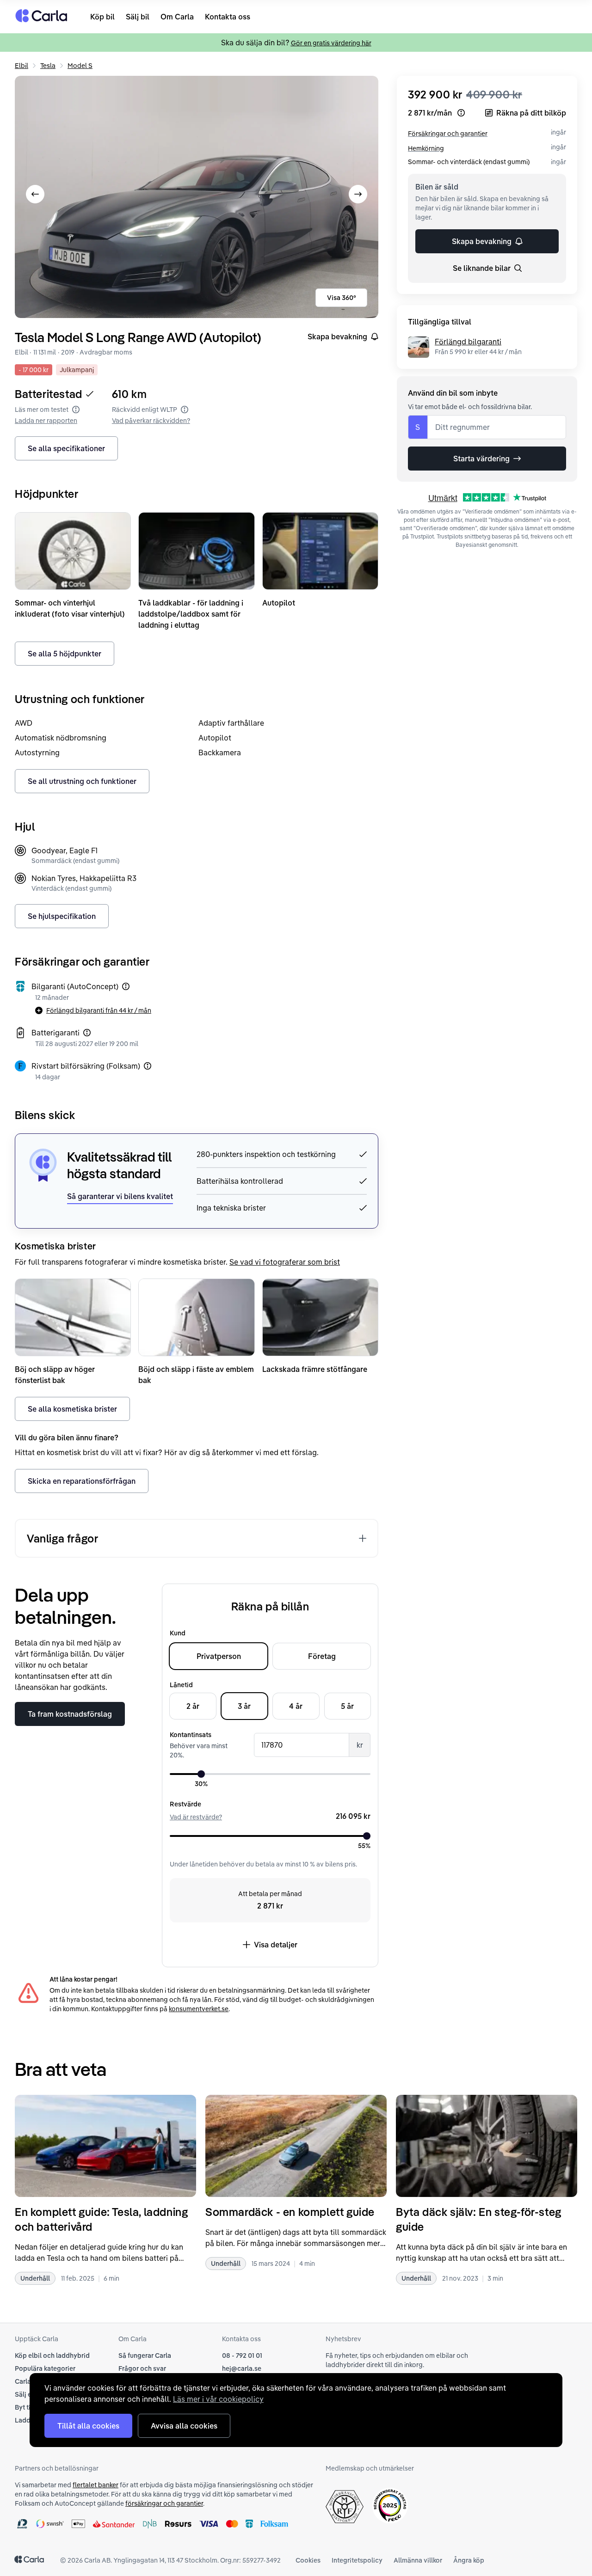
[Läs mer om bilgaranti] (126, 986)
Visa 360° (342, 298)
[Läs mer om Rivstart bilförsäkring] (148, 1066)
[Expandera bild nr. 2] (197, 197)
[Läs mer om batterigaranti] (87, 1033)
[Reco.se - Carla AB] (390, 2506)
